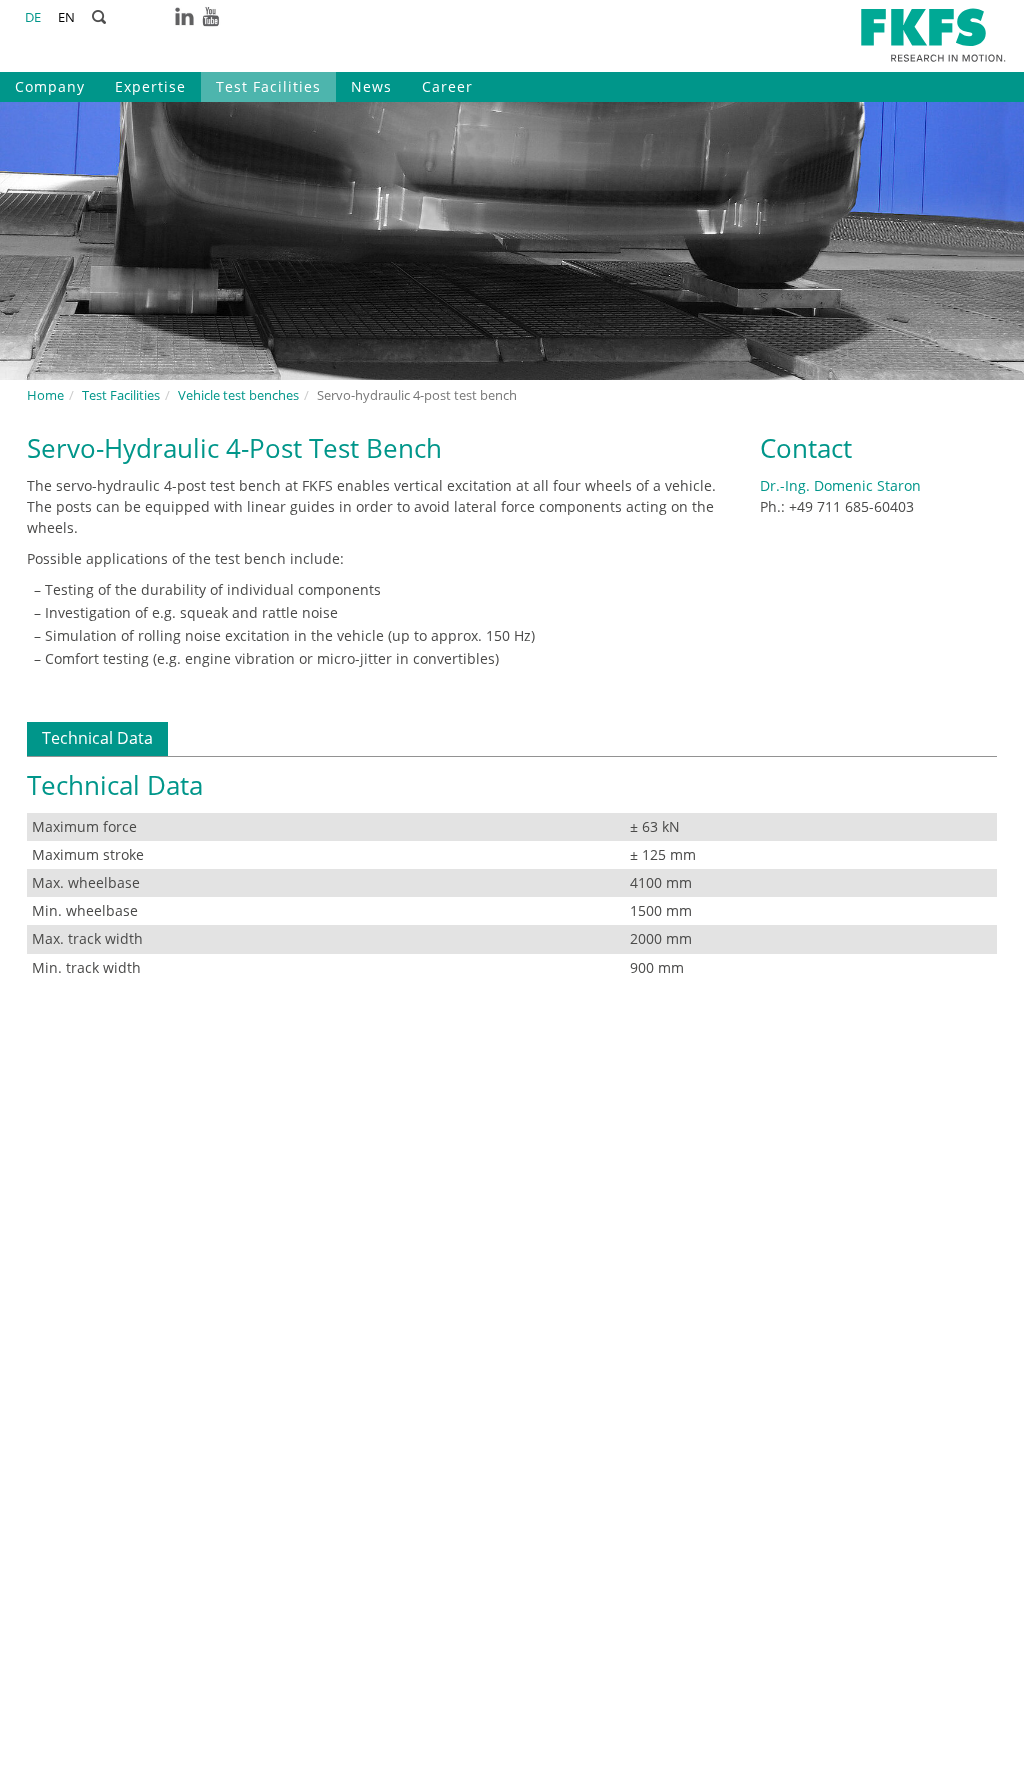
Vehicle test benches (238, 395)
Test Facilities (268, 86)
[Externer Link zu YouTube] (210, 15)
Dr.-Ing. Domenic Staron (840, 485)
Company (50, 86)
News (371, 86)
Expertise (150, 86)
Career (447, 86)
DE (33, 17)
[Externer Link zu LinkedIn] (184, 15)
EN (66, 17)
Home (45, 395)
